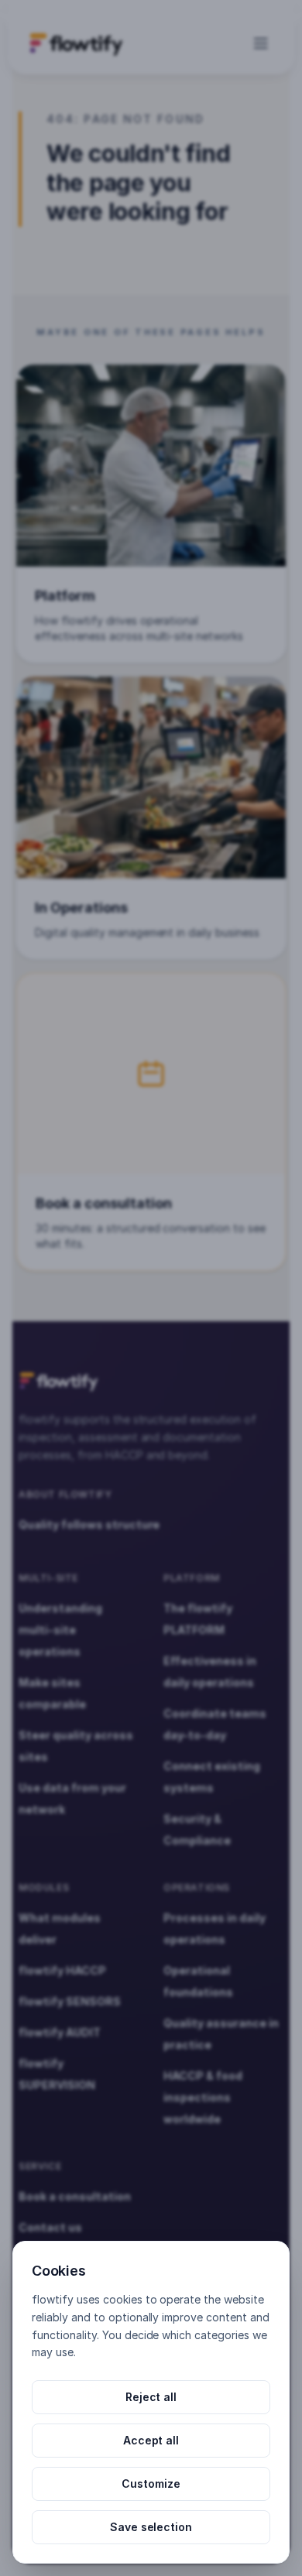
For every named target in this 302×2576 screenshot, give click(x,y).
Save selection (151, 2527)
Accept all (151, 2440)
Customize (151, 2484)
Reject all (151, 2397)
